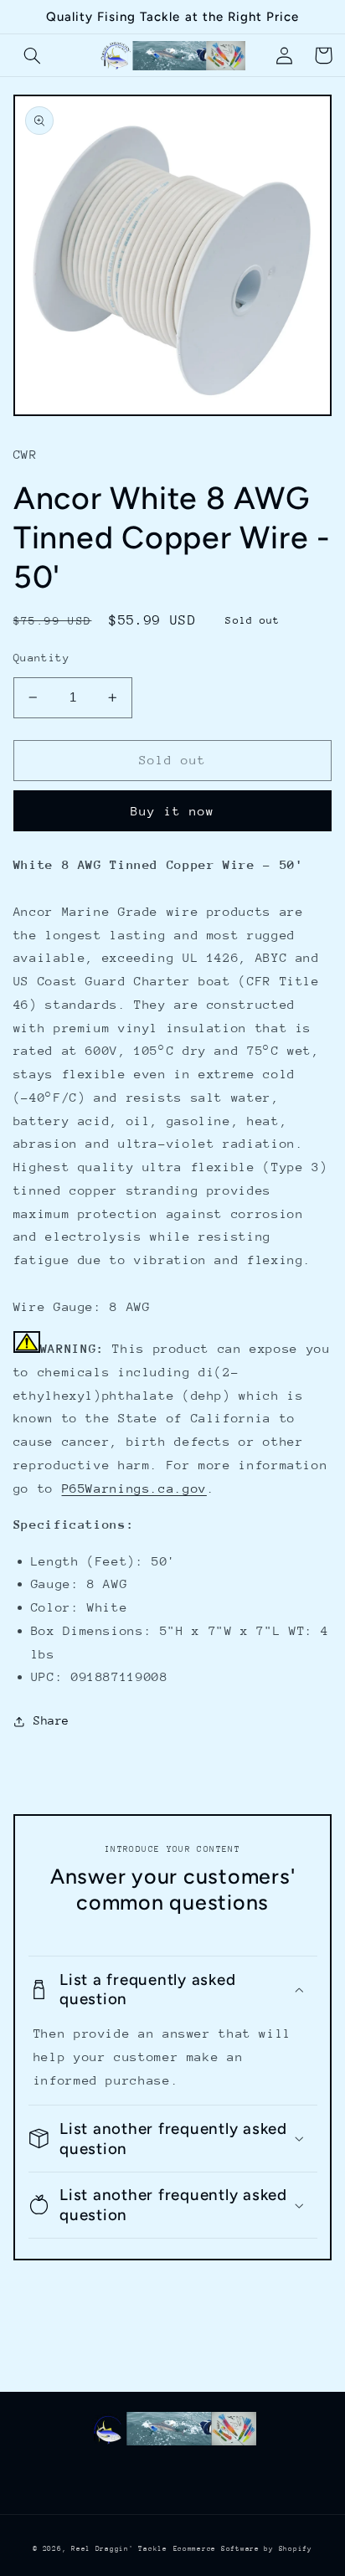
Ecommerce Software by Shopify (243, 2548)
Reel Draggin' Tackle (119, 2548)
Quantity (41, 658)
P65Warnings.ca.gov (134, 1488)
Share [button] (51, 1720)
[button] (33, 55)
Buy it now (173, 811)
